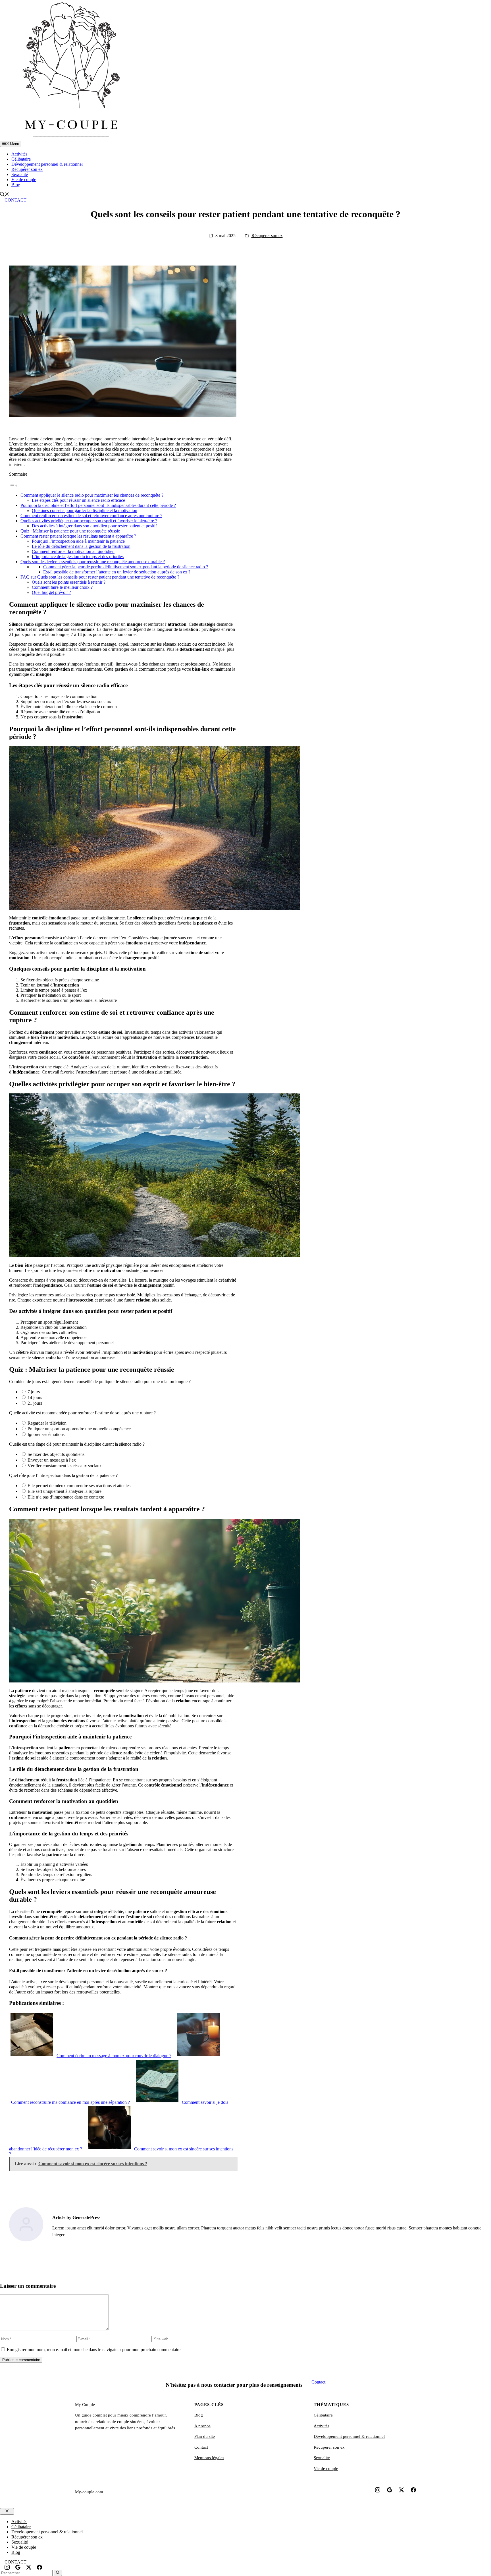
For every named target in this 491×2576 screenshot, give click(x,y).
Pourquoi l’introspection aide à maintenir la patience (78, 541)
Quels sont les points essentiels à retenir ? (69, 582)
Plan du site (205, 2436)
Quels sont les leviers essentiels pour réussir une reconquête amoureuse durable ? (93, 562)
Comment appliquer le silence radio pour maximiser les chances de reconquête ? (92, 495)
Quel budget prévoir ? (51, 592)
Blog (16, 185)
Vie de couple (24, 180)
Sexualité (20, 174)
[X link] (401, 2490)
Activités (19, 154)
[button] (5, 195)
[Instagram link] (378, 2490)
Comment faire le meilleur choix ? (62, 587)
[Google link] (390, 2490)
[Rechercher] (58, 2573)
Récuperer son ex (329, 2447)
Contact (318, 2382)
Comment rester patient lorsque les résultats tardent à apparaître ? (78, 536)
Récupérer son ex (27, 169)
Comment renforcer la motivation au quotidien (73, 551)
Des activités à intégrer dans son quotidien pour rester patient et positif (94, 526)
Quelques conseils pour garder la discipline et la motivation (85, 510)
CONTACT (15, 200)
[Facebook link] (413, 2490)
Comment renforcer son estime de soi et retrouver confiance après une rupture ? (91, 516)
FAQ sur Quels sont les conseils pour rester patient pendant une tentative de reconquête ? (100, 577)
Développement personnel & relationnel (47, 164)
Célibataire (21, 159)
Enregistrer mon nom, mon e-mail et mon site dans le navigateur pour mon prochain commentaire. (94, 2350)
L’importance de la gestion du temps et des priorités (78, 557)
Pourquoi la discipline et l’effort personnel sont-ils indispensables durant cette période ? (98, 505)
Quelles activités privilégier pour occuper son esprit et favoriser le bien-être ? (89, 521)
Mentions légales (209, 2458)
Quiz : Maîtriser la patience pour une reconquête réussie (70, 531)
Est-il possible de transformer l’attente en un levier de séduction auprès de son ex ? (117, 572)
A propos (202, 2426)
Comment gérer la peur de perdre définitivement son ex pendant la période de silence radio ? (126, 567)
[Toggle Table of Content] (13, 485)
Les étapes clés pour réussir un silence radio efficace (78, 500)
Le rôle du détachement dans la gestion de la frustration (81, 546)
